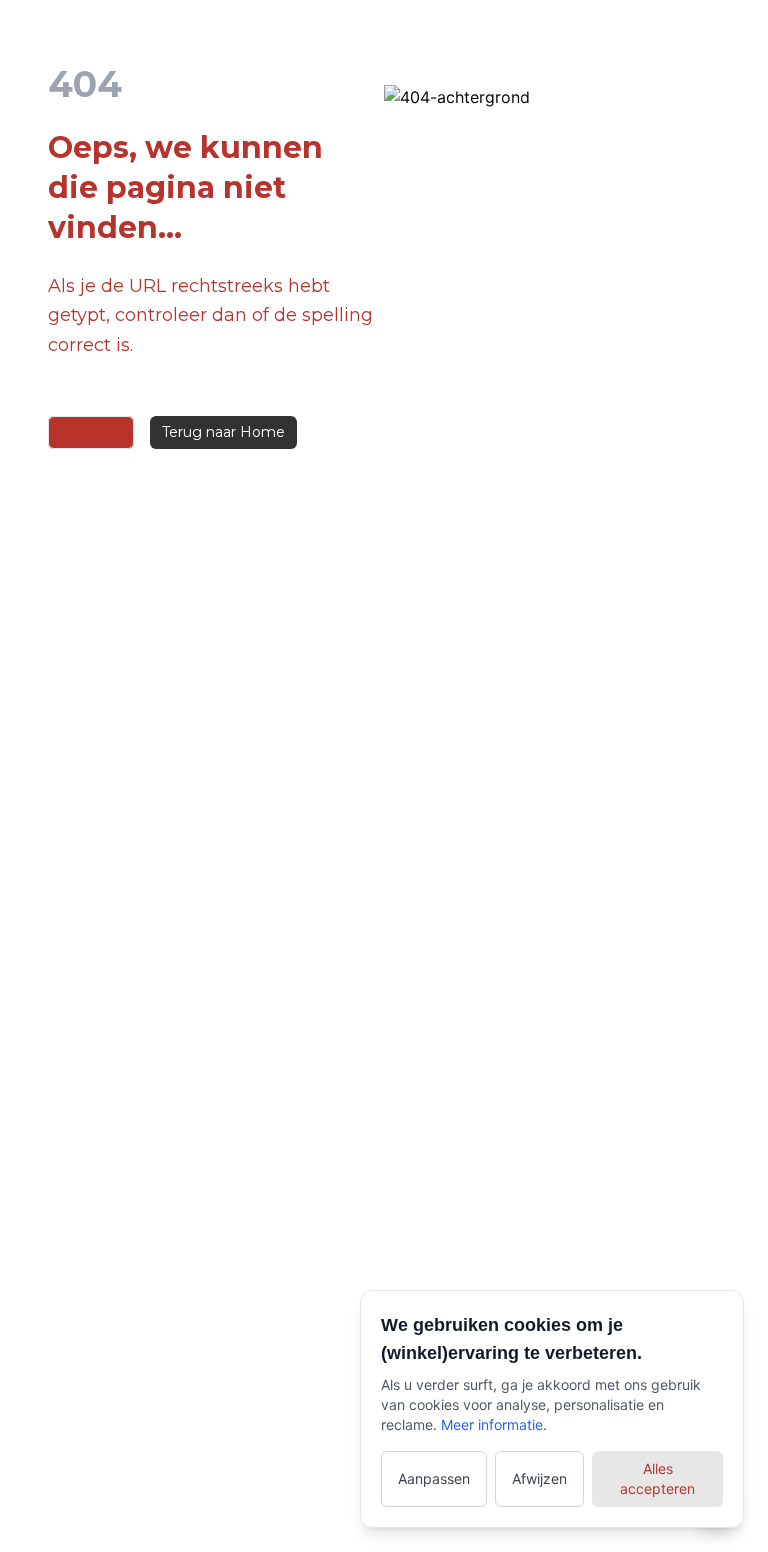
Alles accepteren (657, 1478)
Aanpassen (434, 1478)
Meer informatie (492, 1424)
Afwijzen (539, 1478)
